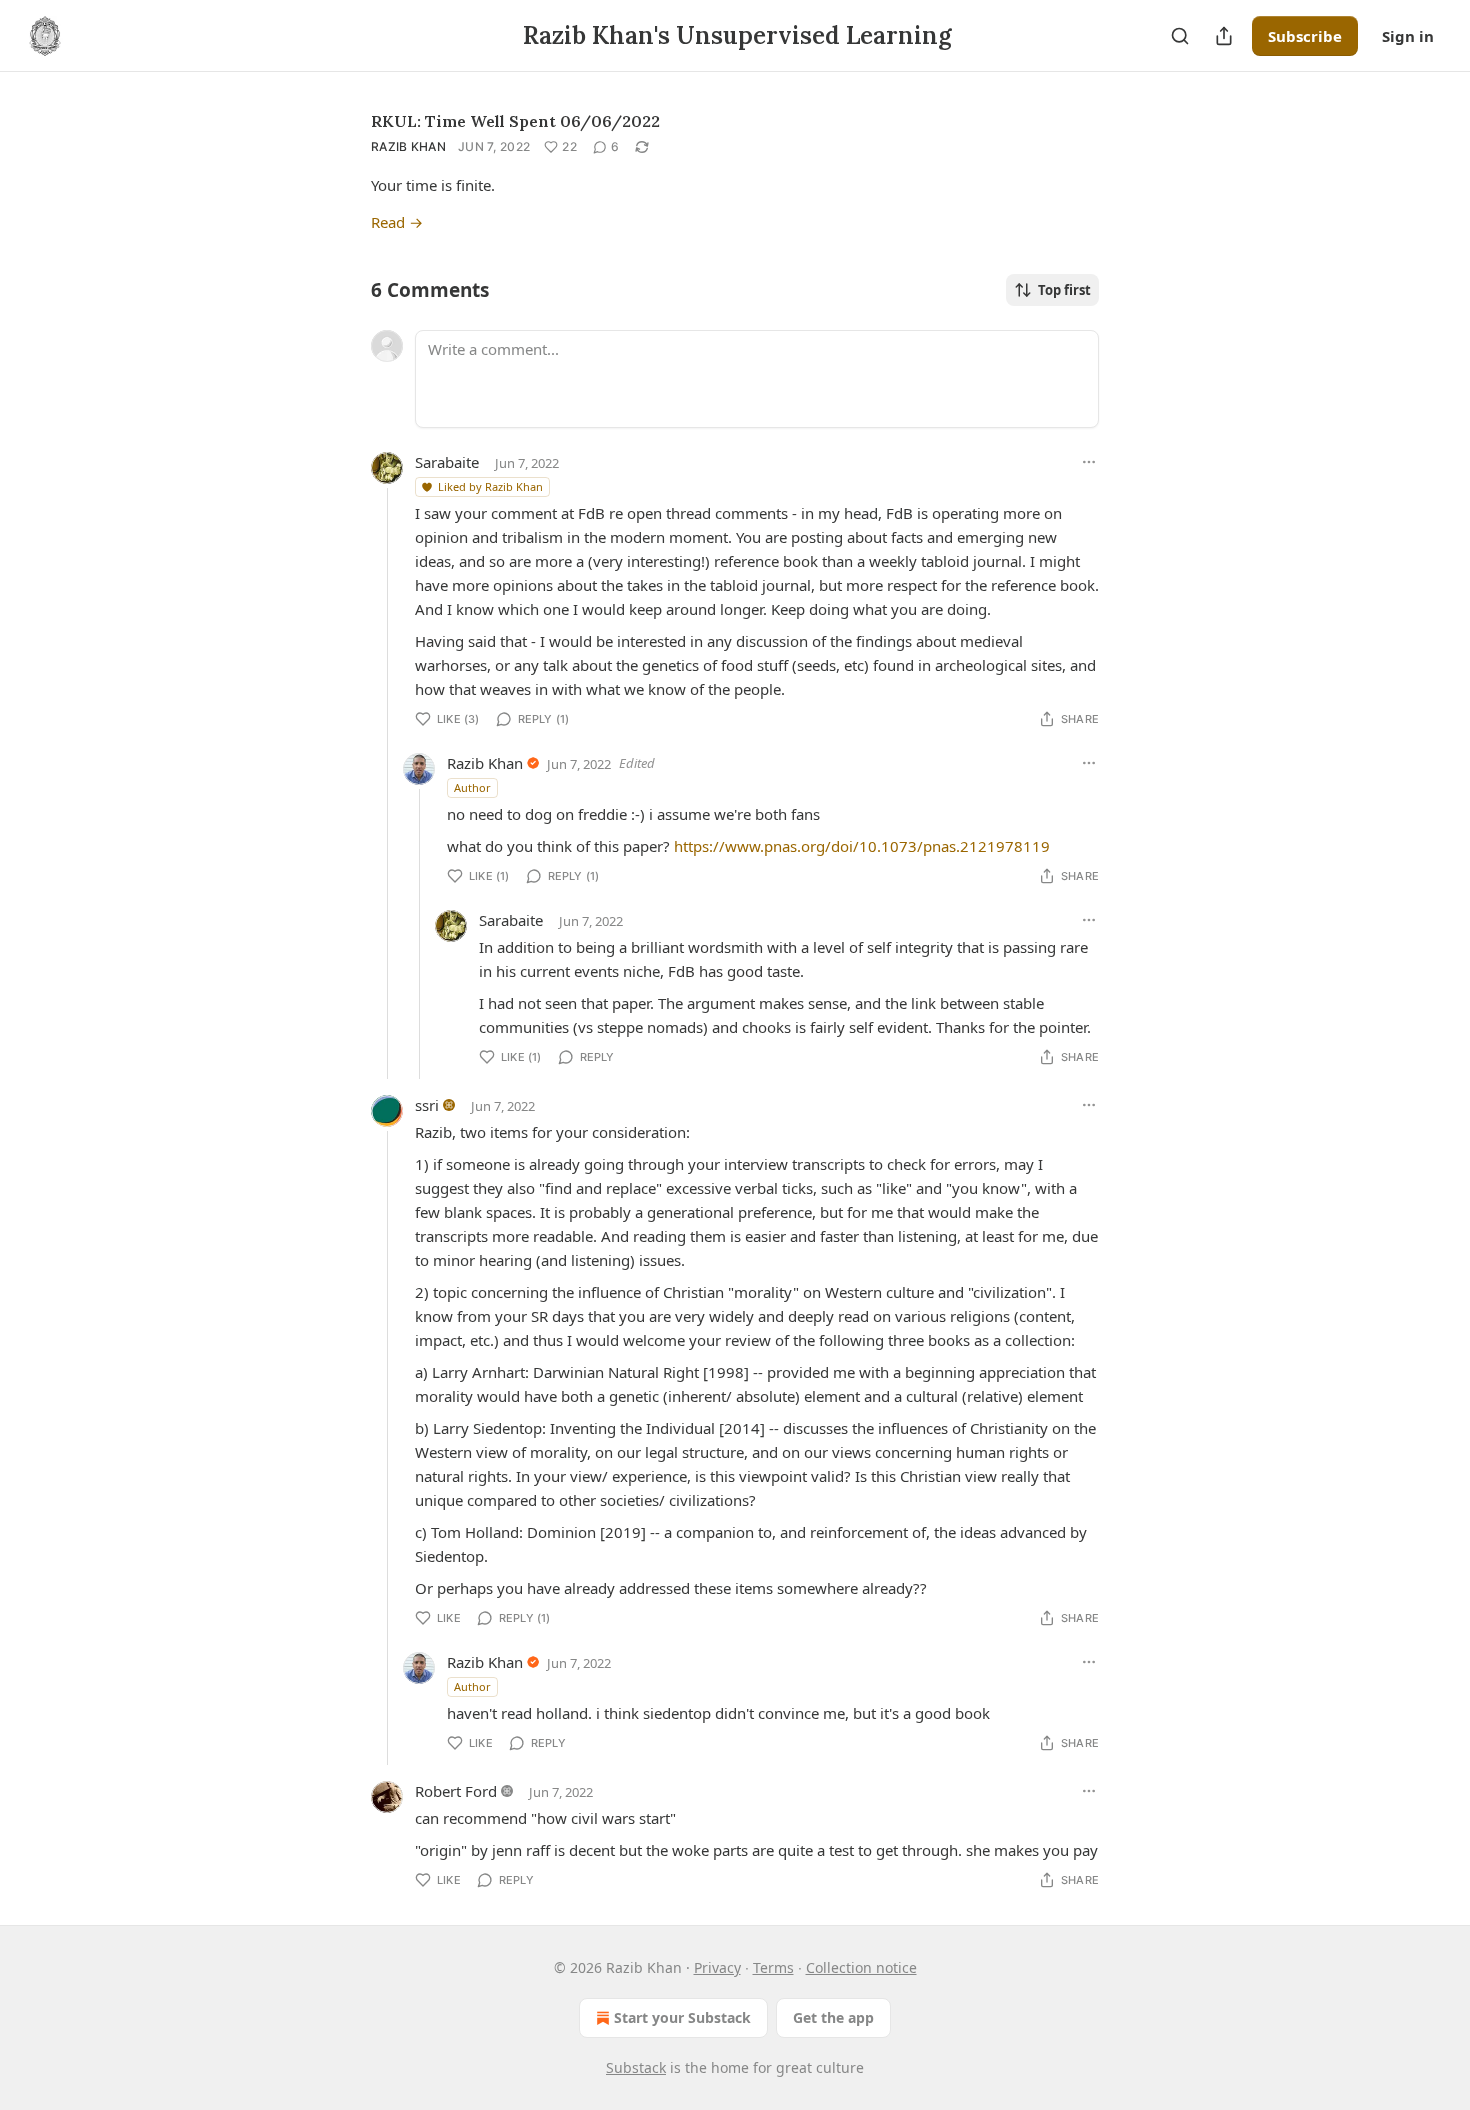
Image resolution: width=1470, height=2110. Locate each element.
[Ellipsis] (1089, 462)
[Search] (1180, 36)
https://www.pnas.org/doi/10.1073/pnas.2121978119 (862, 846)
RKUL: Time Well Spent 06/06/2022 (515, 121)
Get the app (833, 2017)
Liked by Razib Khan (490, 486)
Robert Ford (456, 1791)
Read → (397, 222)
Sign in (1408, 36)
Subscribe (1305, 36)
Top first (1064, 290)
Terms (773, 1967)
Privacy (717, 1967)
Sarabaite (447, 462)
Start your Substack (682, 2017)
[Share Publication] (1224, 36)
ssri (427, 1105)
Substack (636, 2067)
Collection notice (861, 1967)
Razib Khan (408, 146)
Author (472, 787)
